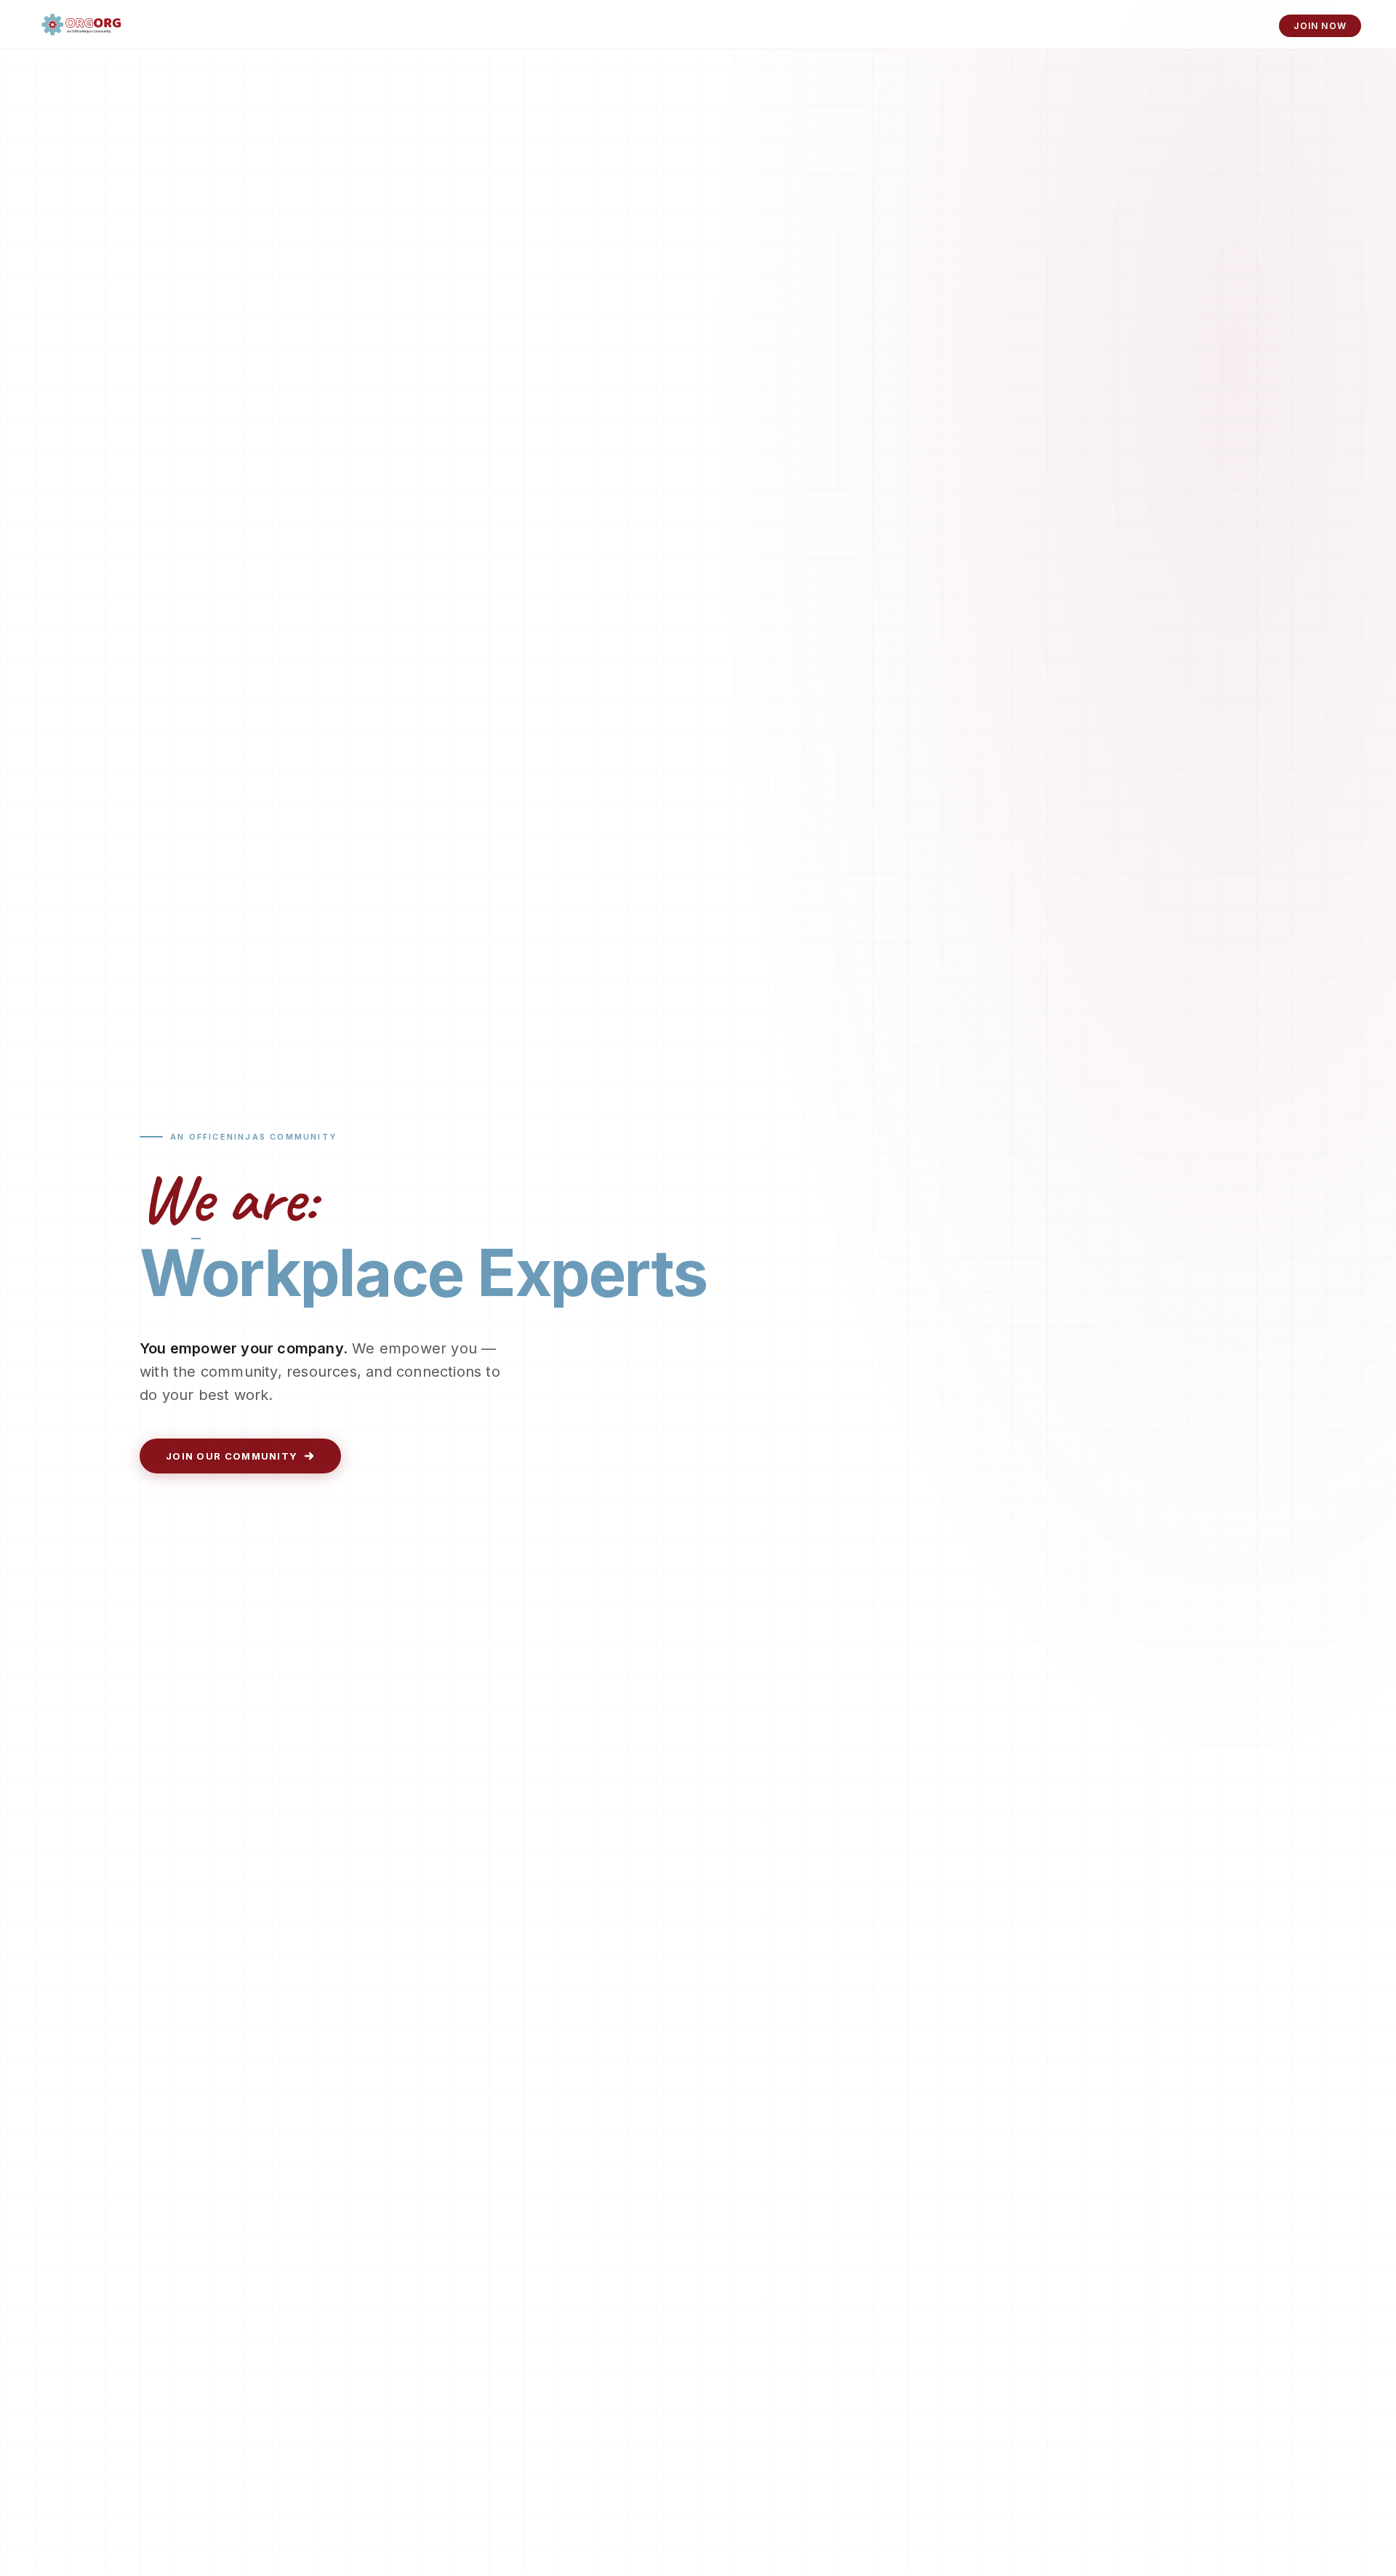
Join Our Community (232, 1456)
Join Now (1320, 26)
